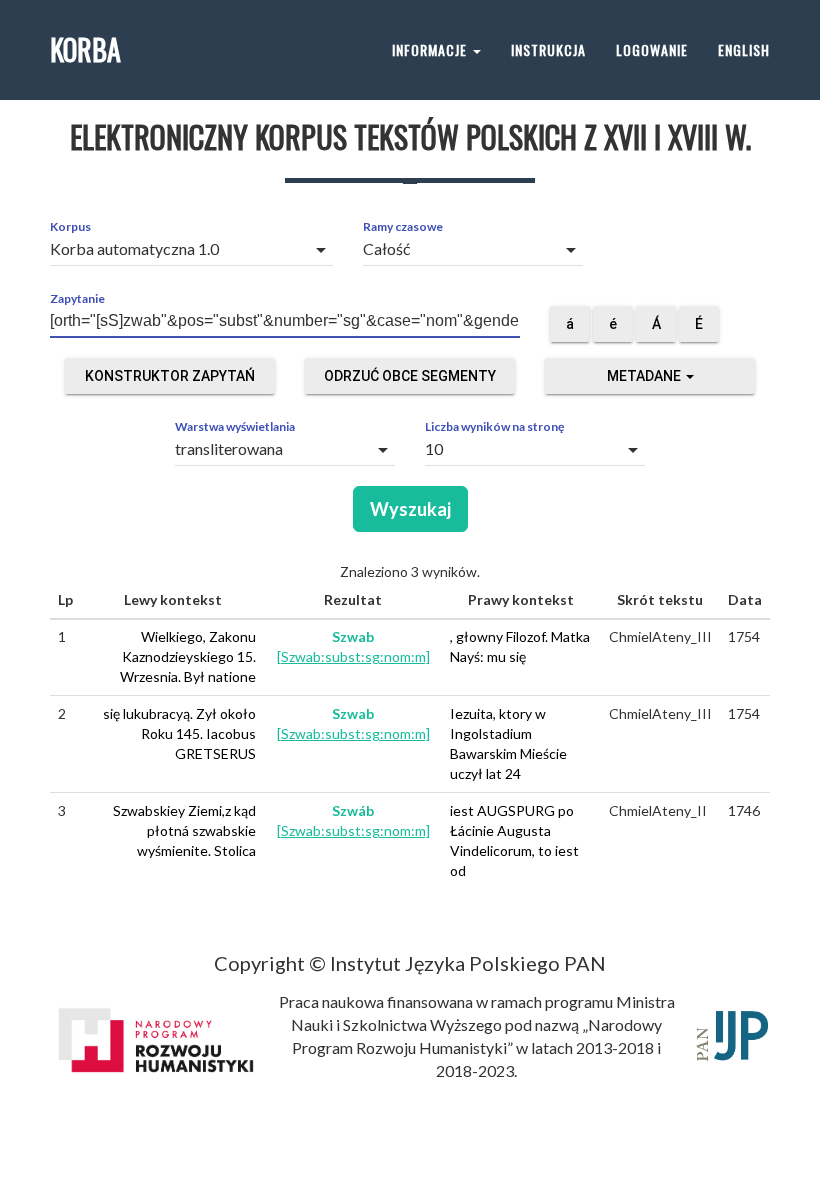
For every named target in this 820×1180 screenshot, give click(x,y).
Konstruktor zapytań (170, 376)
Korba (85, 49)
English (744, 49)
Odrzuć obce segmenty (410, 376)
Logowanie (652, 49)
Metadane (645, 376)
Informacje (431, 49)
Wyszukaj (410, 509)
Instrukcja (548, 49)
